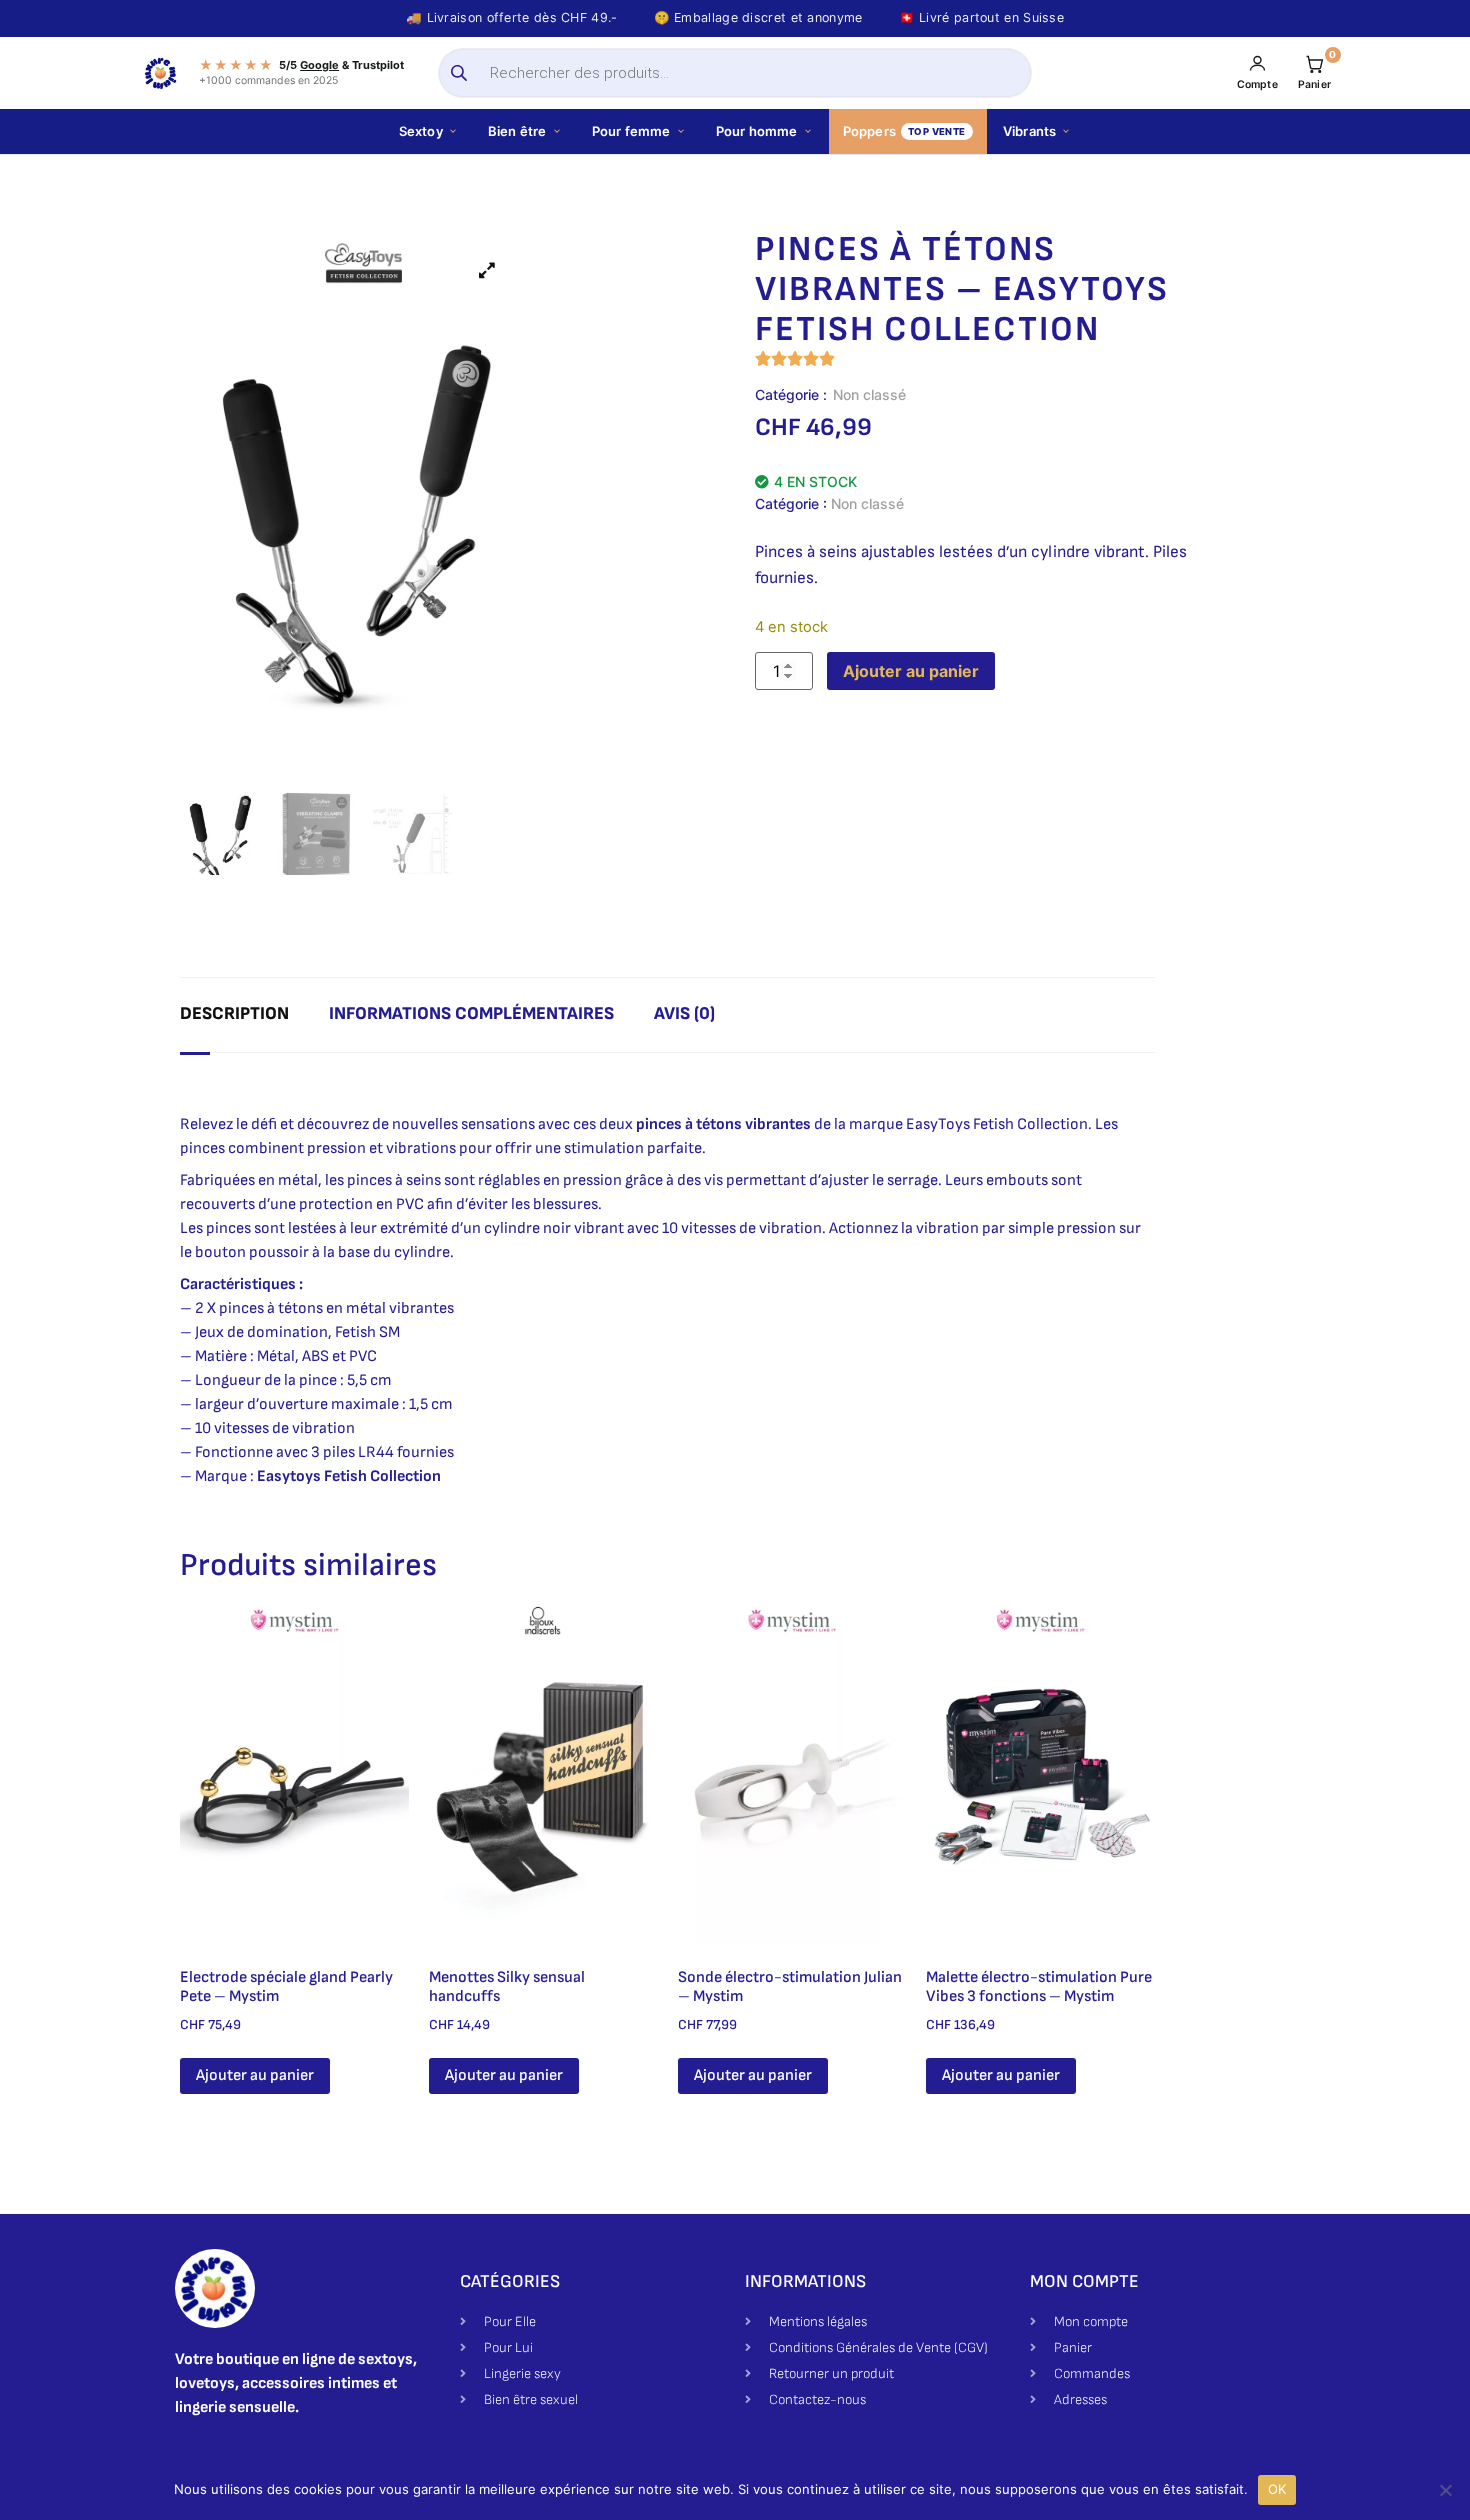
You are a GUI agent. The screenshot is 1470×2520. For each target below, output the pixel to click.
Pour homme (757, 131)
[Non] (1445, 2490)
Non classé (869, 394)
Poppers (904, 131)
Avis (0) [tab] (684, 1013)
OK (1277, 2489)
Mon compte (1084, 2281)
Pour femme (631, 131)
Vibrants (1030, 131)
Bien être (517, 131)
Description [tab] (234, 1013)
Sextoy (421, 131)
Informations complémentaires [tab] (471, 1013)
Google (319, 65)
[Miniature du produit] (487, 270)
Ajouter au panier (911, 671)
